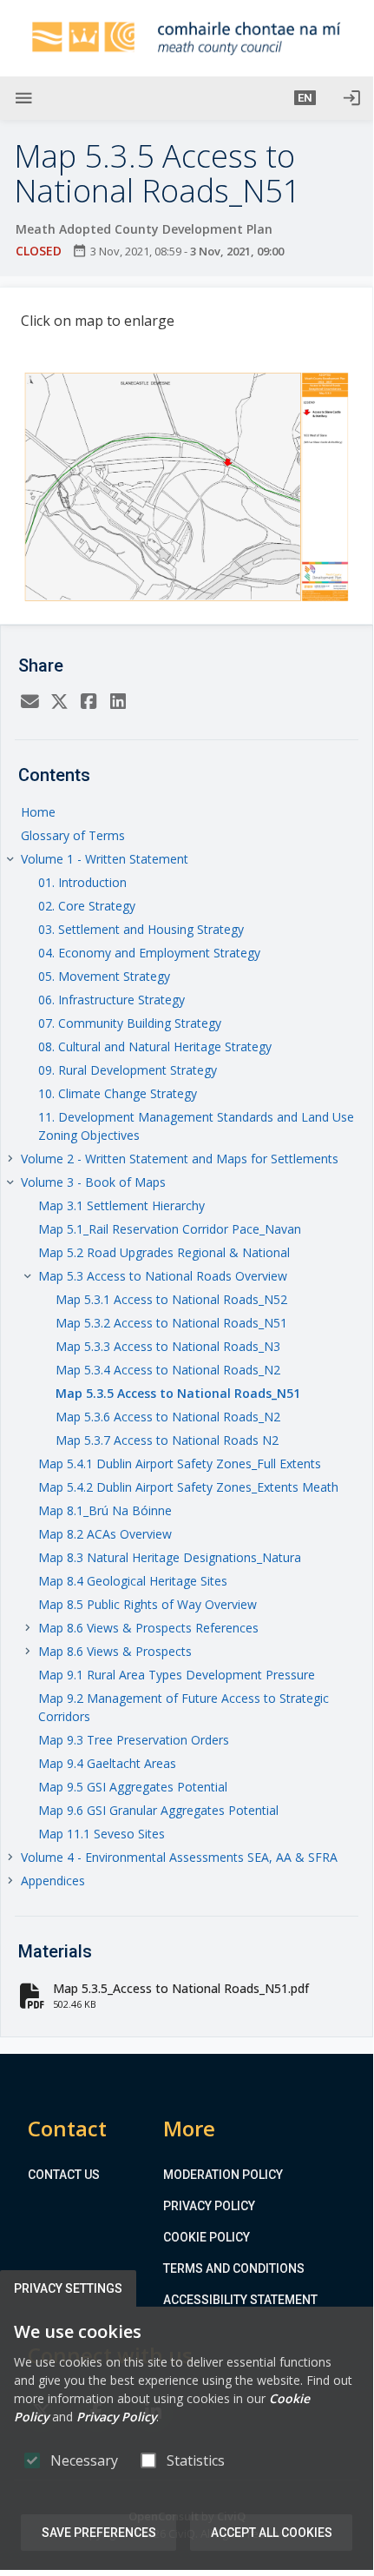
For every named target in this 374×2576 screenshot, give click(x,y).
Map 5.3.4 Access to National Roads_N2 (168, 1370)
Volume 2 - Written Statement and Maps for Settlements (180, 1159)
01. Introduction (82, 882)
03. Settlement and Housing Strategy (141, 929)
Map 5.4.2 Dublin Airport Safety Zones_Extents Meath (188, 1487)
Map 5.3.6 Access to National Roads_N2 (168, 1417)
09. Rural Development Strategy (128, 1070)
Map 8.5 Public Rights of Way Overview (148, 1604)
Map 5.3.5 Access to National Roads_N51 (178, 1393)
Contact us (64, 2175)
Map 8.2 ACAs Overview (105, 1534)
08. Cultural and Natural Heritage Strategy (155, 1046)
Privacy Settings (68, 2288)
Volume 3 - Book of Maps (93, 1182)
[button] (305, 98)
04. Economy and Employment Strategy (149, 953)
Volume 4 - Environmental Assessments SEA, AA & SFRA (179, 1857)
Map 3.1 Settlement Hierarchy (121, 1205)
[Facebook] (89, 702)
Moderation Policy (223, 2175)
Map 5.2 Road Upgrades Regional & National (164, 1252)
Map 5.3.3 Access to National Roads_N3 (168, 1346)
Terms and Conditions (234, 2268)
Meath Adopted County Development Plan (144, 229)
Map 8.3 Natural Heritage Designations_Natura (170, 1557)
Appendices (53, 1881)
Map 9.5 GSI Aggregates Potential (133, 1787)
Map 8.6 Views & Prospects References (148, 1628)
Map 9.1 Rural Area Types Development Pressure (177, 1675)
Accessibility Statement (240, 2300)
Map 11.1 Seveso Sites (102, 1834)
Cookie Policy (207, 2237)
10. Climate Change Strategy (118, 1093)
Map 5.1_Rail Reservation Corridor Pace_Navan (170, 1229)
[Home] (187, 38)
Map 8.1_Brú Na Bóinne (105, 1510)
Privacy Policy (209, 2206)
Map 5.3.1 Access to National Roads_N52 (171, 1299)
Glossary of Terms (73, 835)
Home (38, 812)
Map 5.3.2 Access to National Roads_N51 (171, 1323)
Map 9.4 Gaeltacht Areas (107, 1763)
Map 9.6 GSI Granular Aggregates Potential (158, 1810)
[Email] (30, 702)
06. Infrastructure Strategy (112, 1000)
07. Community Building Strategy (130, 1023)
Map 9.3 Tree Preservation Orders (134, 1740)
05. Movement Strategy (104, 976)
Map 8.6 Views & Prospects (115, 1651)
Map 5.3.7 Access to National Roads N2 (167, 1440)
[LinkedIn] (118, 702)
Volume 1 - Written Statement (105, 859)
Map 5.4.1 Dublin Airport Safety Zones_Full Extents (180, 1463)
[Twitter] (59, 702)
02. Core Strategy (87, 906)
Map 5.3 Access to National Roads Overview (163, 1276)
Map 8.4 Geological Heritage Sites (133, 1581)
